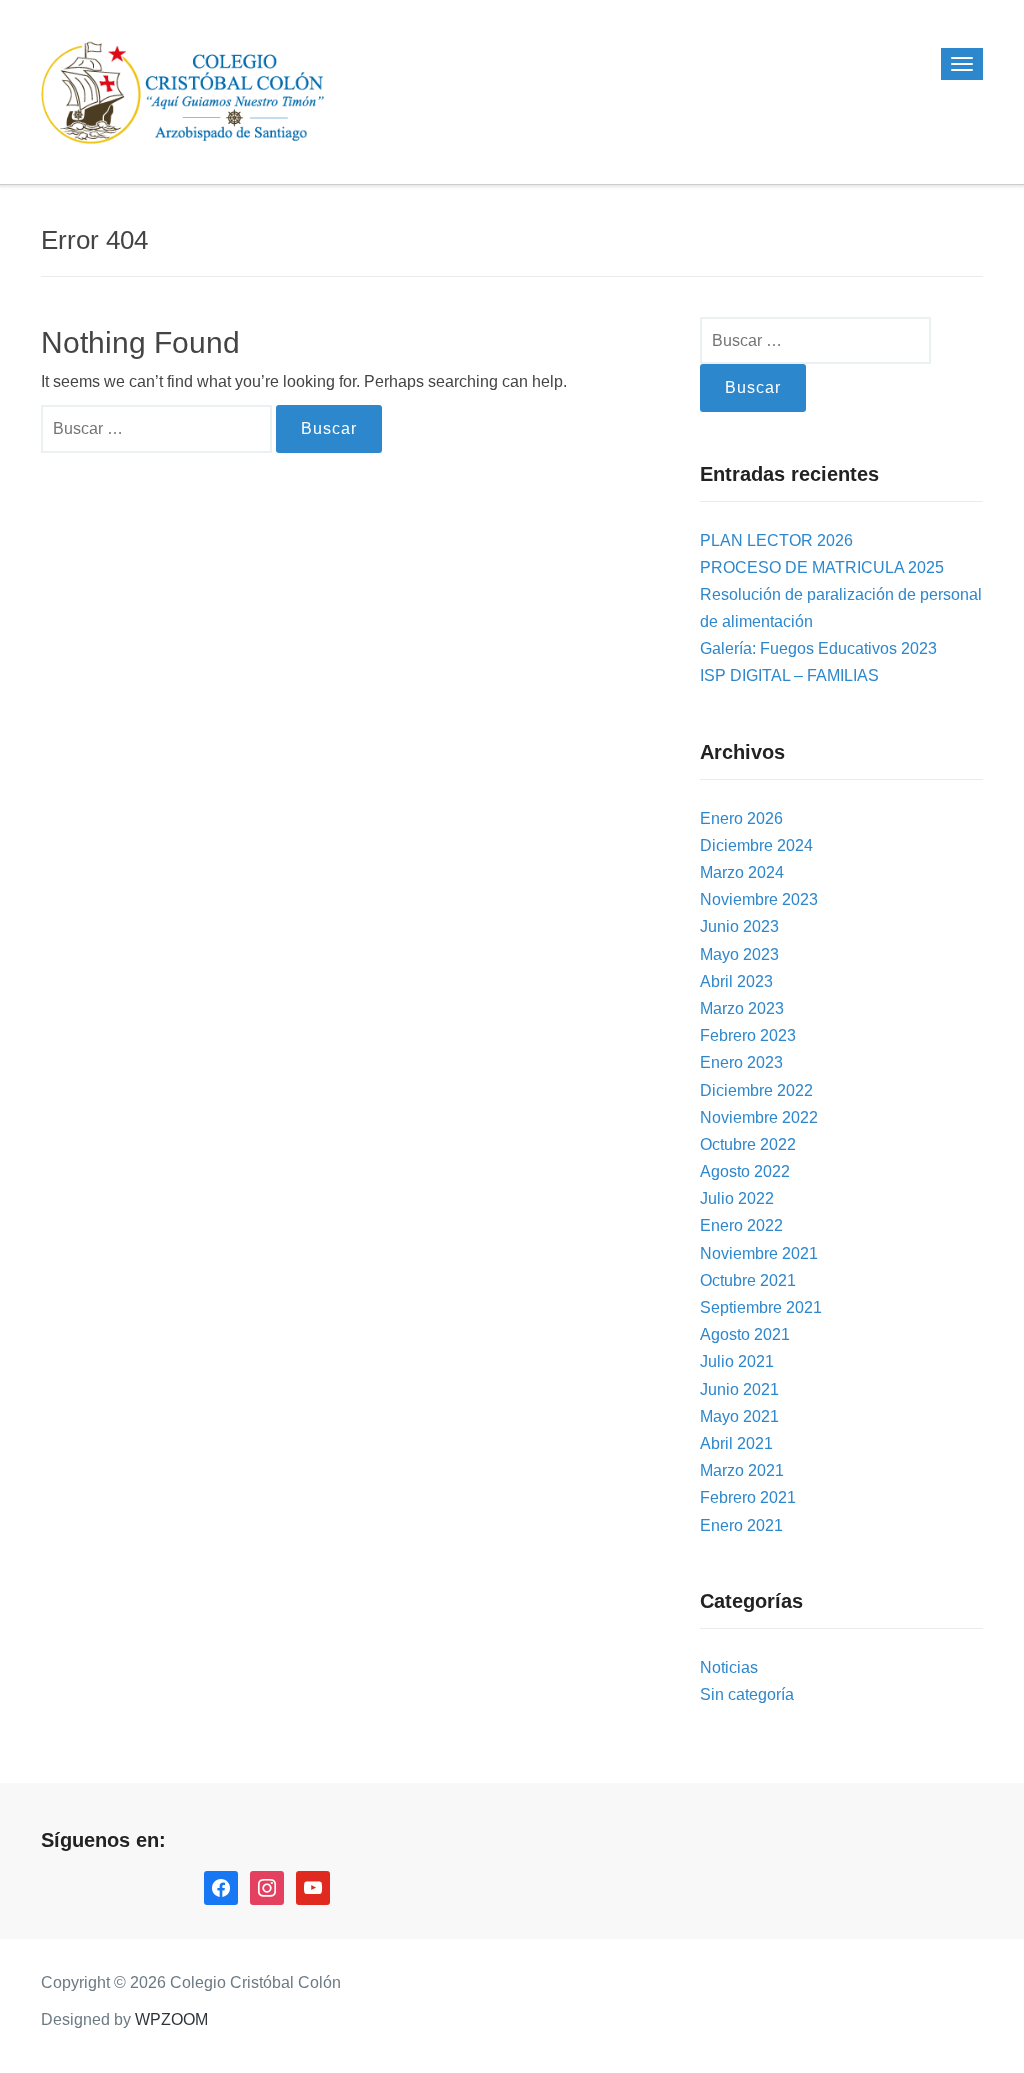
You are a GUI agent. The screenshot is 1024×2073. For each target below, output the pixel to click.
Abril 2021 (736, 1443)
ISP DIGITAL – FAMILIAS (789, 675)
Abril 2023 (736, 981)
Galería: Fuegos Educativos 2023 (818, 648)
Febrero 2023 (748, 1035)
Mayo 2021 (739, 1416)
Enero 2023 (741, 1062)
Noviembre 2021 (759, 1253)
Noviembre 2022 (759, 1117)
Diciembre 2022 (756, 1090)
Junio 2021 (739, 1389)
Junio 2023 (739, 926)
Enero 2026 (741, 818)
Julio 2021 (737, 1361)
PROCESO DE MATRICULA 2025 (822, 567)
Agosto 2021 (745, 1334)
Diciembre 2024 (756, 845)
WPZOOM (171, 2019)
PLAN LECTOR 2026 (776, 540)
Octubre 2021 (748, 1280)
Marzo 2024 (742, 872)
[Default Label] (313, 1886)
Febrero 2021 (748, 1497)
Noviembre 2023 (759, 899)
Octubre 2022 (748, 1144)
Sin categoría (747, 1694)
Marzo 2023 (742, 1008)
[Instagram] (267, 1886)
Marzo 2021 (742, 1470)
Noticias (729, 1667)
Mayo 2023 (739, 954)
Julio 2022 (737, 1198)
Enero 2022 (741, 1225)
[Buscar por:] (158, 428)
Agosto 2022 (745, 1171)
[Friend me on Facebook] (221, 1886)
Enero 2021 (741, 1525)
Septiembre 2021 (761, 1307)
